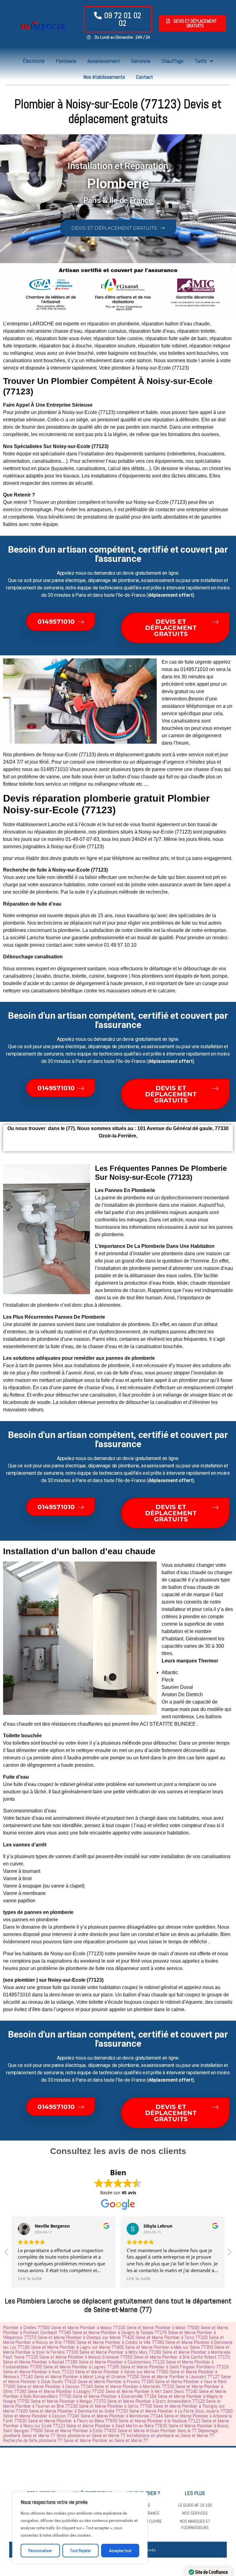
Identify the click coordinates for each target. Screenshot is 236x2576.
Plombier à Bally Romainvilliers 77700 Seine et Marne (51, 2396)
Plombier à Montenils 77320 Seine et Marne (163, 2386)
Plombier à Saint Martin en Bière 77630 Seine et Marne (145, 2426)
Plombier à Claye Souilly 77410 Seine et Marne (63, 2381)
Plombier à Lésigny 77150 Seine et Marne (94, 2391)
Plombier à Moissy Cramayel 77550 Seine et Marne (114, 2357)
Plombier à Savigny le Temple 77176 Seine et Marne (148, 2332)
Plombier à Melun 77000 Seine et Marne (192, 2327)
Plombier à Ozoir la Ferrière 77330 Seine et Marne (61, 2352)
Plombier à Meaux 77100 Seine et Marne (117, 2327)
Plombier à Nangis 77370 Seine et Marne (97, 2401)
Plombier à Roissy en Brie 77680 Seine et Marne (60, 2342)
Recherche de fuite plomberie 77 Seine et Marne (47, 2440)
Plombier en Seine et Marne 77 (120, 2440)
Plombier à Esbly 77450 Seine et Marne (109, 2430)
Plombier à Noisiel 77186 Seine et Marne (69, 2362)
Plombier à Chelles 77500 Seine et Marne (41, 2327)
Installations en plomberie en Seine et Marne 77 (170, 2435)
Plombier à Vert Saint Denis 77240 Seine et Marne (180, 2391)
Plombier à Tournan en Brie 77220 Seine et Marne (61, 2406)
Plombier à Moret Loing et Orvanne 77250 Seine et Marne (115, 2377)
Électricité (34, 61)
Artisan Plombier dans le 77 (171, 2430)
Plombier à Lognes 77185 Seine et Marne (110, 2367)
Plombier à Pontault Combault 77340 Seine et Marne (51, 2332)
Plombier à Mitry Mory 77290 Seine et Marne (149, 2352)
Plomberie (66, 61)
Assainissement (104, 61)
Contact (145, 77)
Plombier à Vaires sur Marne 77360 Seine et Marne (150, 2372)
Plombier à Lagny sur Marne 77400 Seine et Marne (106, 2347)
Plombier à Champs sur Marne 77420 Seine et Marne (114, 2337)
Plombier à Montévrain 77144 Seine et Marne (150, 2416)
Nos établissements (104, 77)
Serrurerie (141, 61)
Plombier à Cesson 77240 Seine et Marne (83, 2386)
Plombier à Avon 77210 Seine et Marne (67, 2372)
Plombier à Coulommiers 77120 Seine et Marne (150, 2362)
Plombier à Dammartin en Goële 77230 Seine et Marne (107, 2411)
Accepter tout (120, 2551)
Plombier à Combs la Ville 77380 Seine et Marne (149, 2342)
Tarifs (201, 61)
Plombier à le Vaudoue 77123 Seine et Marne (188, 2421)
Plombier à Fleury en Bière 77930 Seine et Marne (101, 2421)
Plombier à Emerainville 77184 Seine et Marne (143, 2396)
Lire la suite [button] (30, 2279)
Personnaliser (40, 2551)
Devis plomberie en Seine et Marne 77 (91, 2435)
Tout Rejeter (81, 2551)
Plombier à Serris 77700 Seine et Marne (144, 2406)
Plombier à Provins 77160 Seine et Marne (144, 2381)
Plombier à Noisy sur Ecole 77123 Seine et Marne (48, 2426)
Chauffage (173, 61)
